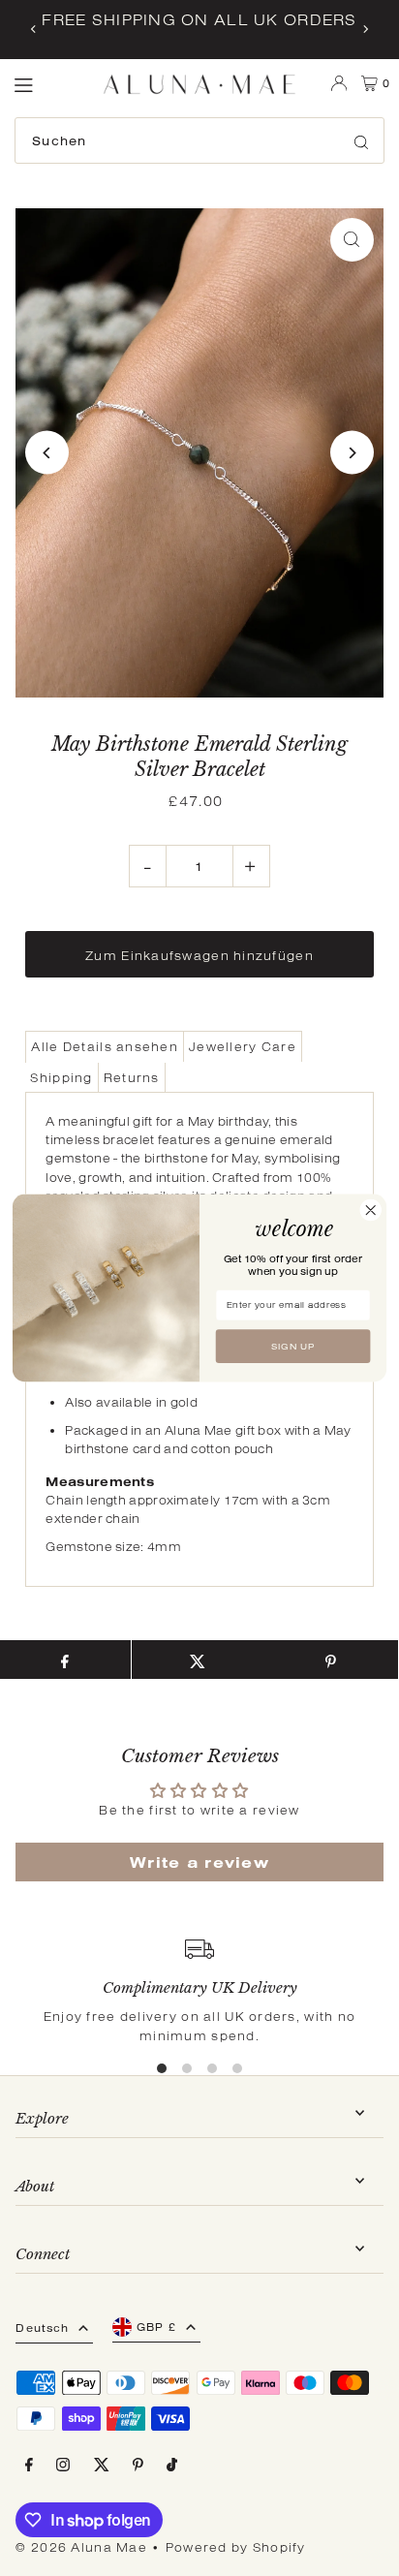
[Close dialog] (370, 1210)
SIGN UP (293, 1347)
